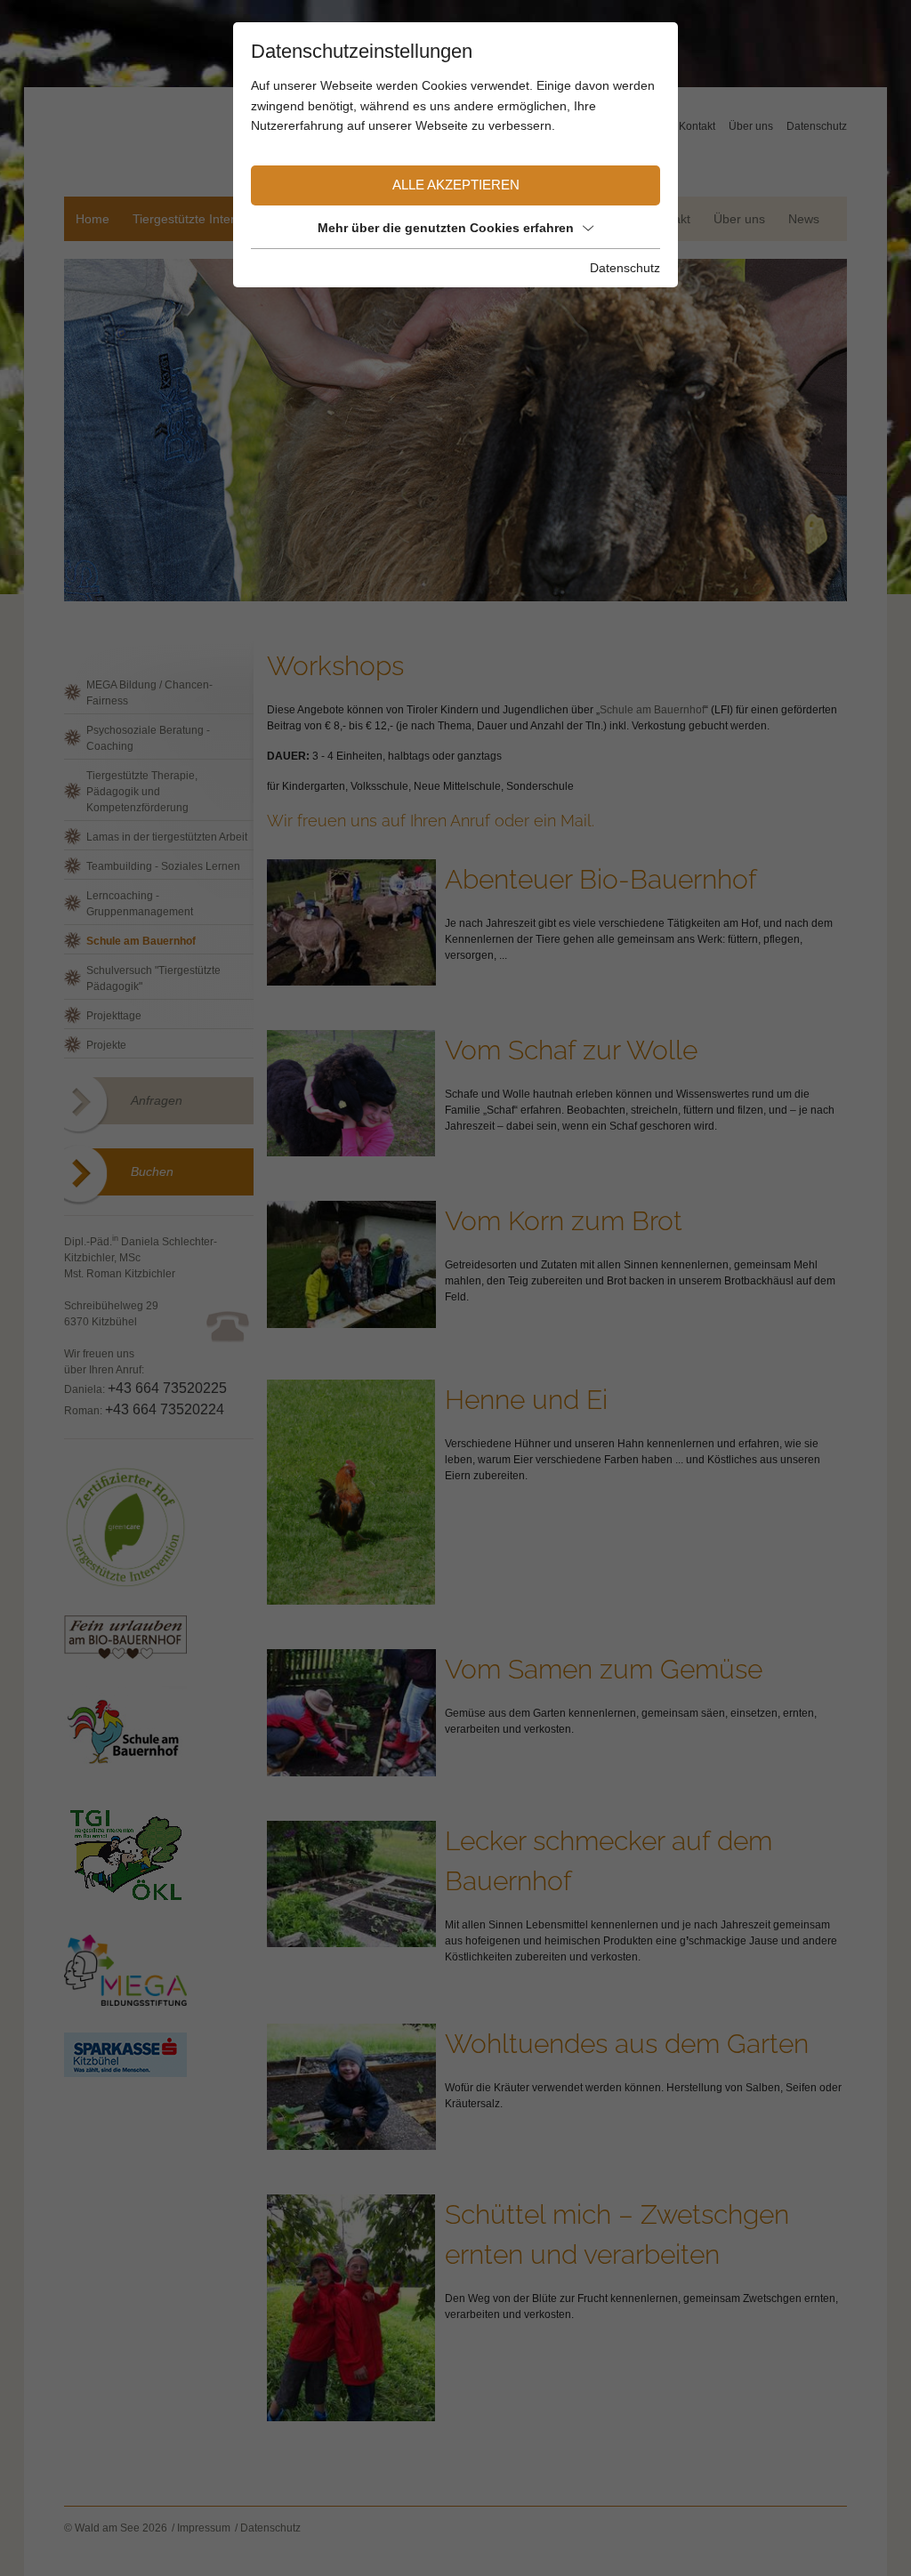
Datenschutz (625, 268)
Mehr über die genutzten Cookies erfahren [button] (446, 228)
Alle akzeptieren (456, 185)
